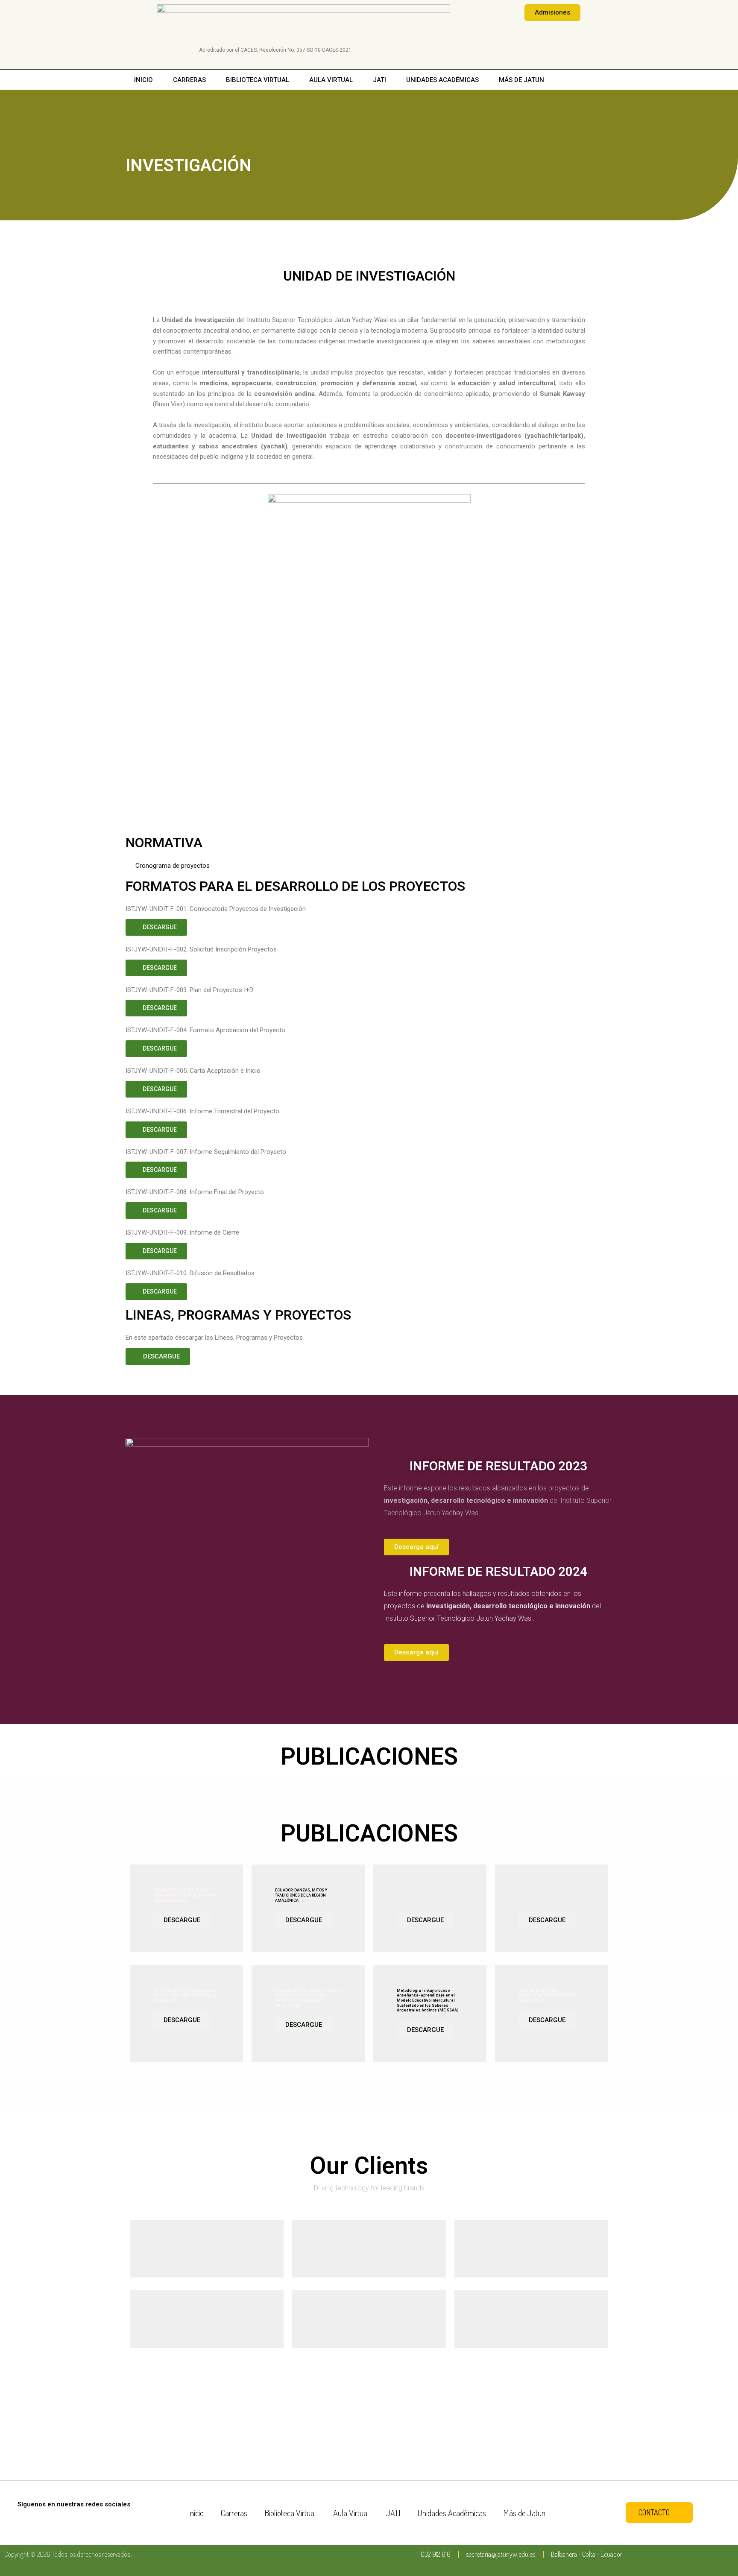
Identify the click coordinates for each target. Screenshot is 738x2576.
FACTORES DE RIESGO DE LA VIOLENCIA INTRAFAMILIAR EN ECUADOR (546, 1895)
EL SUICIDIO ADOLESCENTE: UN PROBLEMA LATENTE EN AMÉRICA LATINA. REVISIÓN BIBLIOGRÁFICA (428, 1895)
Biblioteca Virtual (258, 80)
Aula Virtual (331, 80)
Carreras (189, 80)
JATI (379, 80)
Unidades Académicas (442, 80)
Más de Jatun (521, 80)
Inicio (143, 80)
